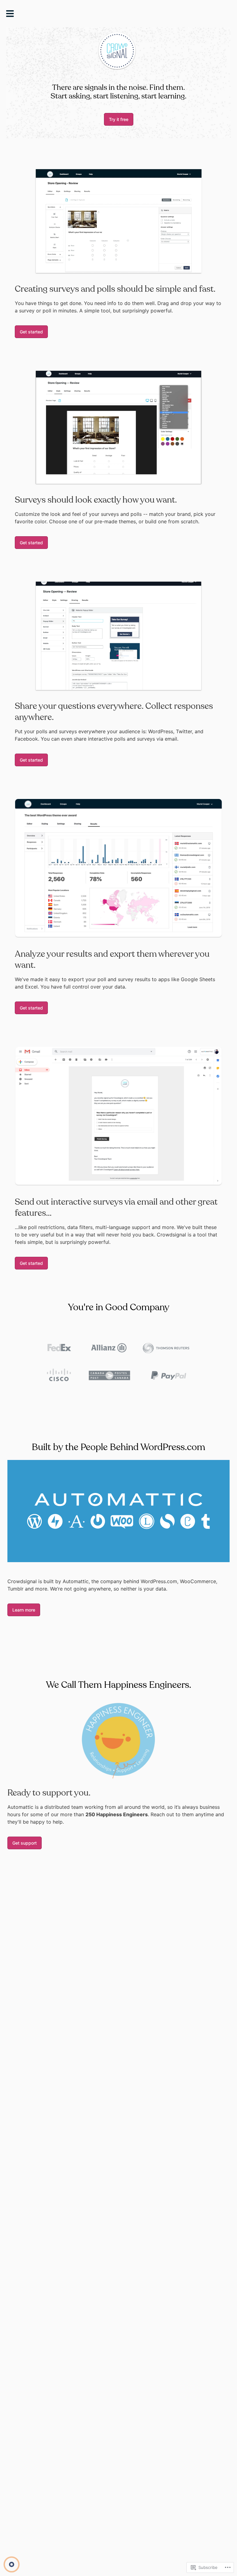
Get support (25, 1843)
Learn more (24, 1610)
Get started (31, 332)
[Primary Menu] (12, 15)
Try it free (119, 119)
